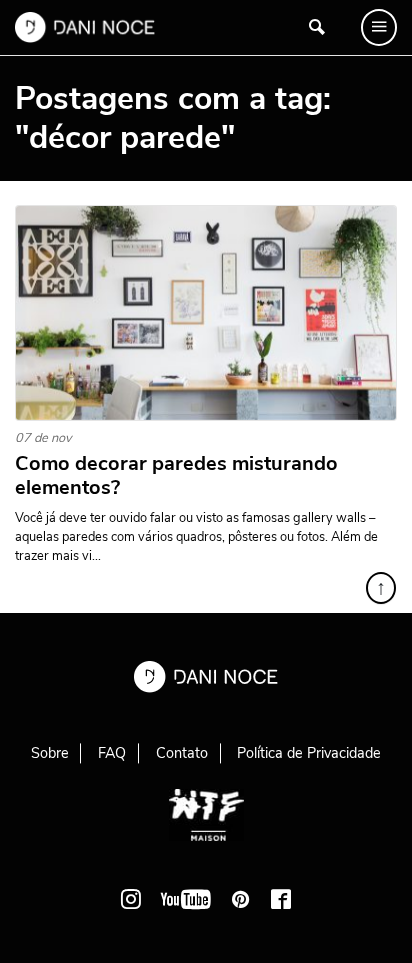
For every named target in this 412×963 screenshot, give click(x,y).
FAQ (112, 753)
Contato (182, 753)
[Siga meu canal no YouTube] (186, 899)
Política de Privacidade (309, 753)
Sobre (50, 753)
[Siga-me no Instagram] (131, 899)
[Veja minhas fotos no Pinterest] (241, 899)
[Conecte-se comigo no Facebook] (281, 899)
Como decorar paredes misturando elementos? (176, 476)
